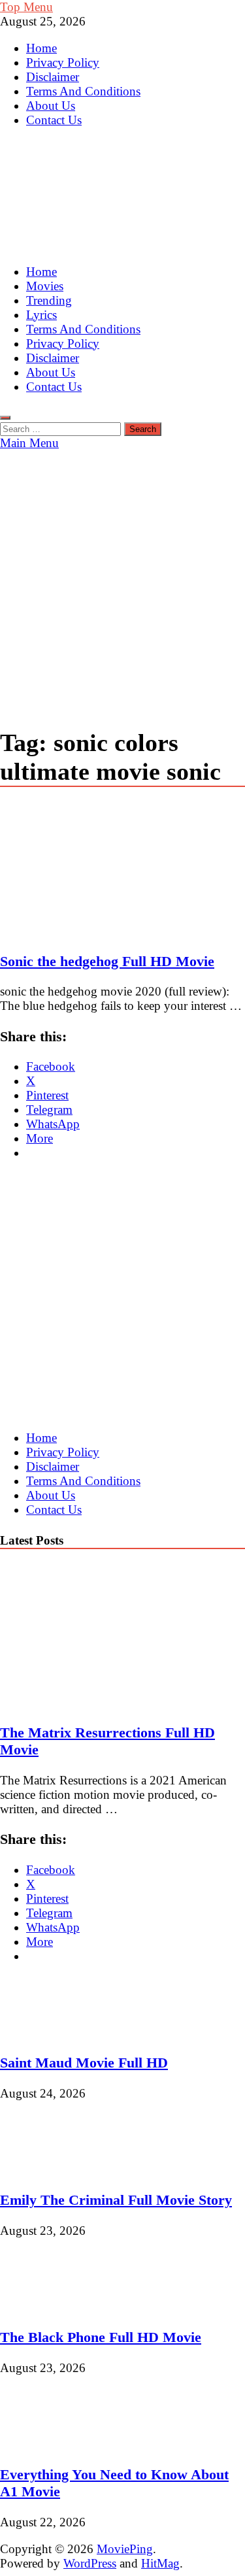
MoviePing (125, 2549)
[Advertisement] (122, 579)
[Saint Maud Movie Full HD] (44, 2032)
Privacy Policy (63, 62)
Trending (49, 300)
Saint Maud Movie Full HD (84, 2063)
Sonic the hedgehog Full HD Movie (107, 961)
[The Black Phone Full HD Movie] (44, 2307)
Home (41, 48)
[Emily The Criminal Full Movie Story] (44, 2170)
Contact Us (54, 120)
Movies (45, 286)
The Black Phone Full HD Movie (101, 2337)
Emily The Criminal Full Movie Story (116, 2200)
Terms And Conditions (83, 91)
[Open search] (5, 418)
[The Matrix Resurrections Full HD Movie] (114, 1702)
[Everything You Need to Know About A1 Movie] (44, 2444)
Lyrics (41, 315)
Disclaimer (53, 77)
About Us (51, 106)
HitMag (160, 2563)
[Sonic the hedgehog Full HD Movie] (122, 871)
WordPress (90, 2563)
